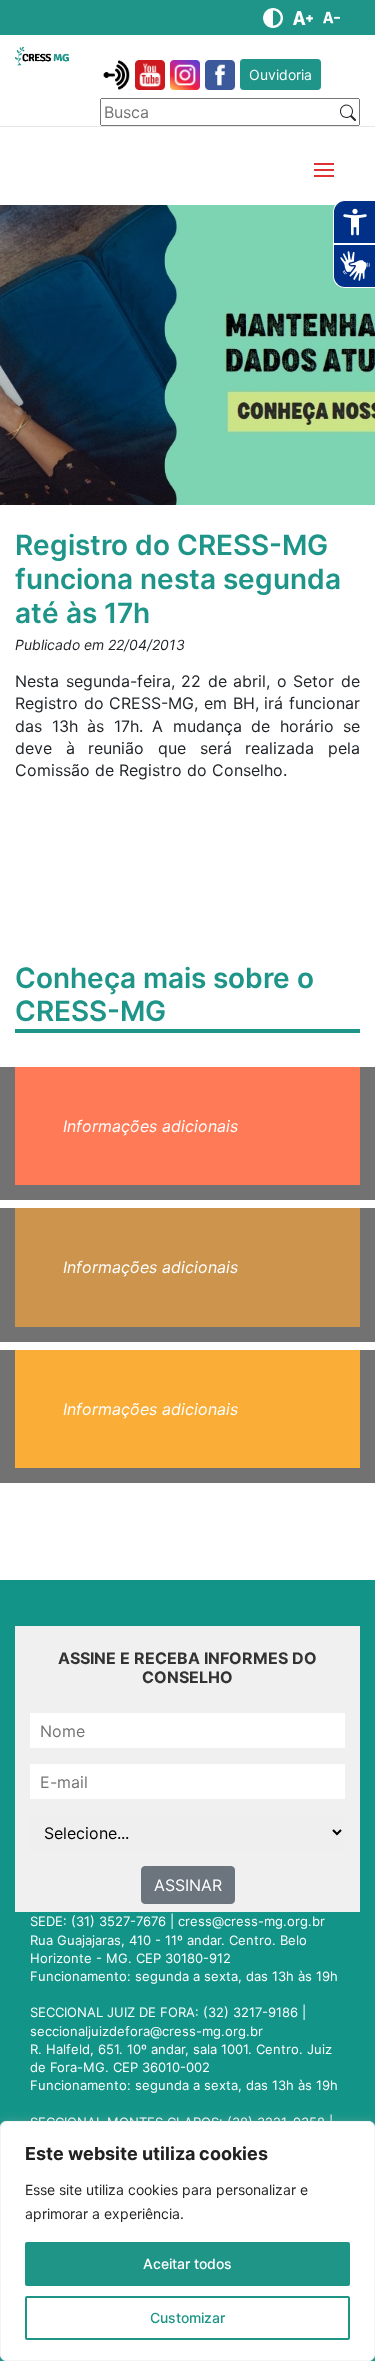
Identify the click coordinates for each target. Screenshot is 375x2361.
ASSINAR (188, 1885)
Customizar (187, 2317)
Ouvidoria (280, 74)
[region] (187, 2241)
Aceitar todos (187, 2263)
